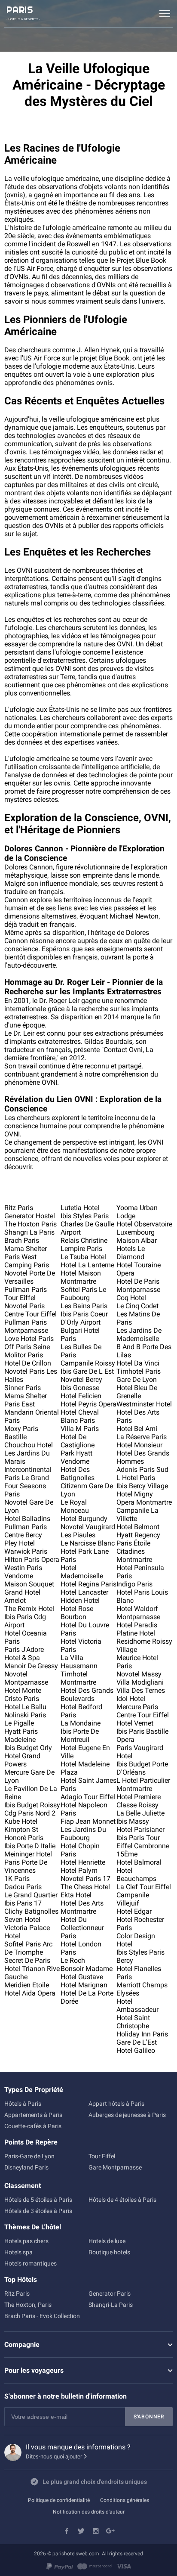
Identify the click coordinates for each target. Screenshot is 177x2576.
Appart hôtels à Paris (116, 2104)
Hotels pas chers (26, 2241)
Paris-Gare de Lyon (29, 2156)
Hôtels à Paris (23, 2104)
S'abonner (149, 2417)
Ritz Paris (17, 2294)
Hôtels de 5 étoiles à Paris (38, 2200)
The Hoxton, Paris (28, 2305)
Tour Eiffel (102, 2156)
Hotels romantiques (31, 2263)
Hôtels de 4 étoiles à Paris (122, 2200)
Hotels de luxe (107, 2241)
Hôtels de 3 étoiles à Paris (38, 2211)
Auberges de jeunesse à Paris (127, 2115)
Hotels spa (18, 2252)
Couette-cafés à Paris (33, 2126)
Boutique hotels (109, 2252)
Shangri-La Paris (111, 2305)
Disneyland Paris (26, 2167)
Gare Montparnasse (115, 2167)
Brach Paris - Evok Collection (42, 2316)
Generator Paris (110, 2294)
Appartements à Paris (33, 2115)
